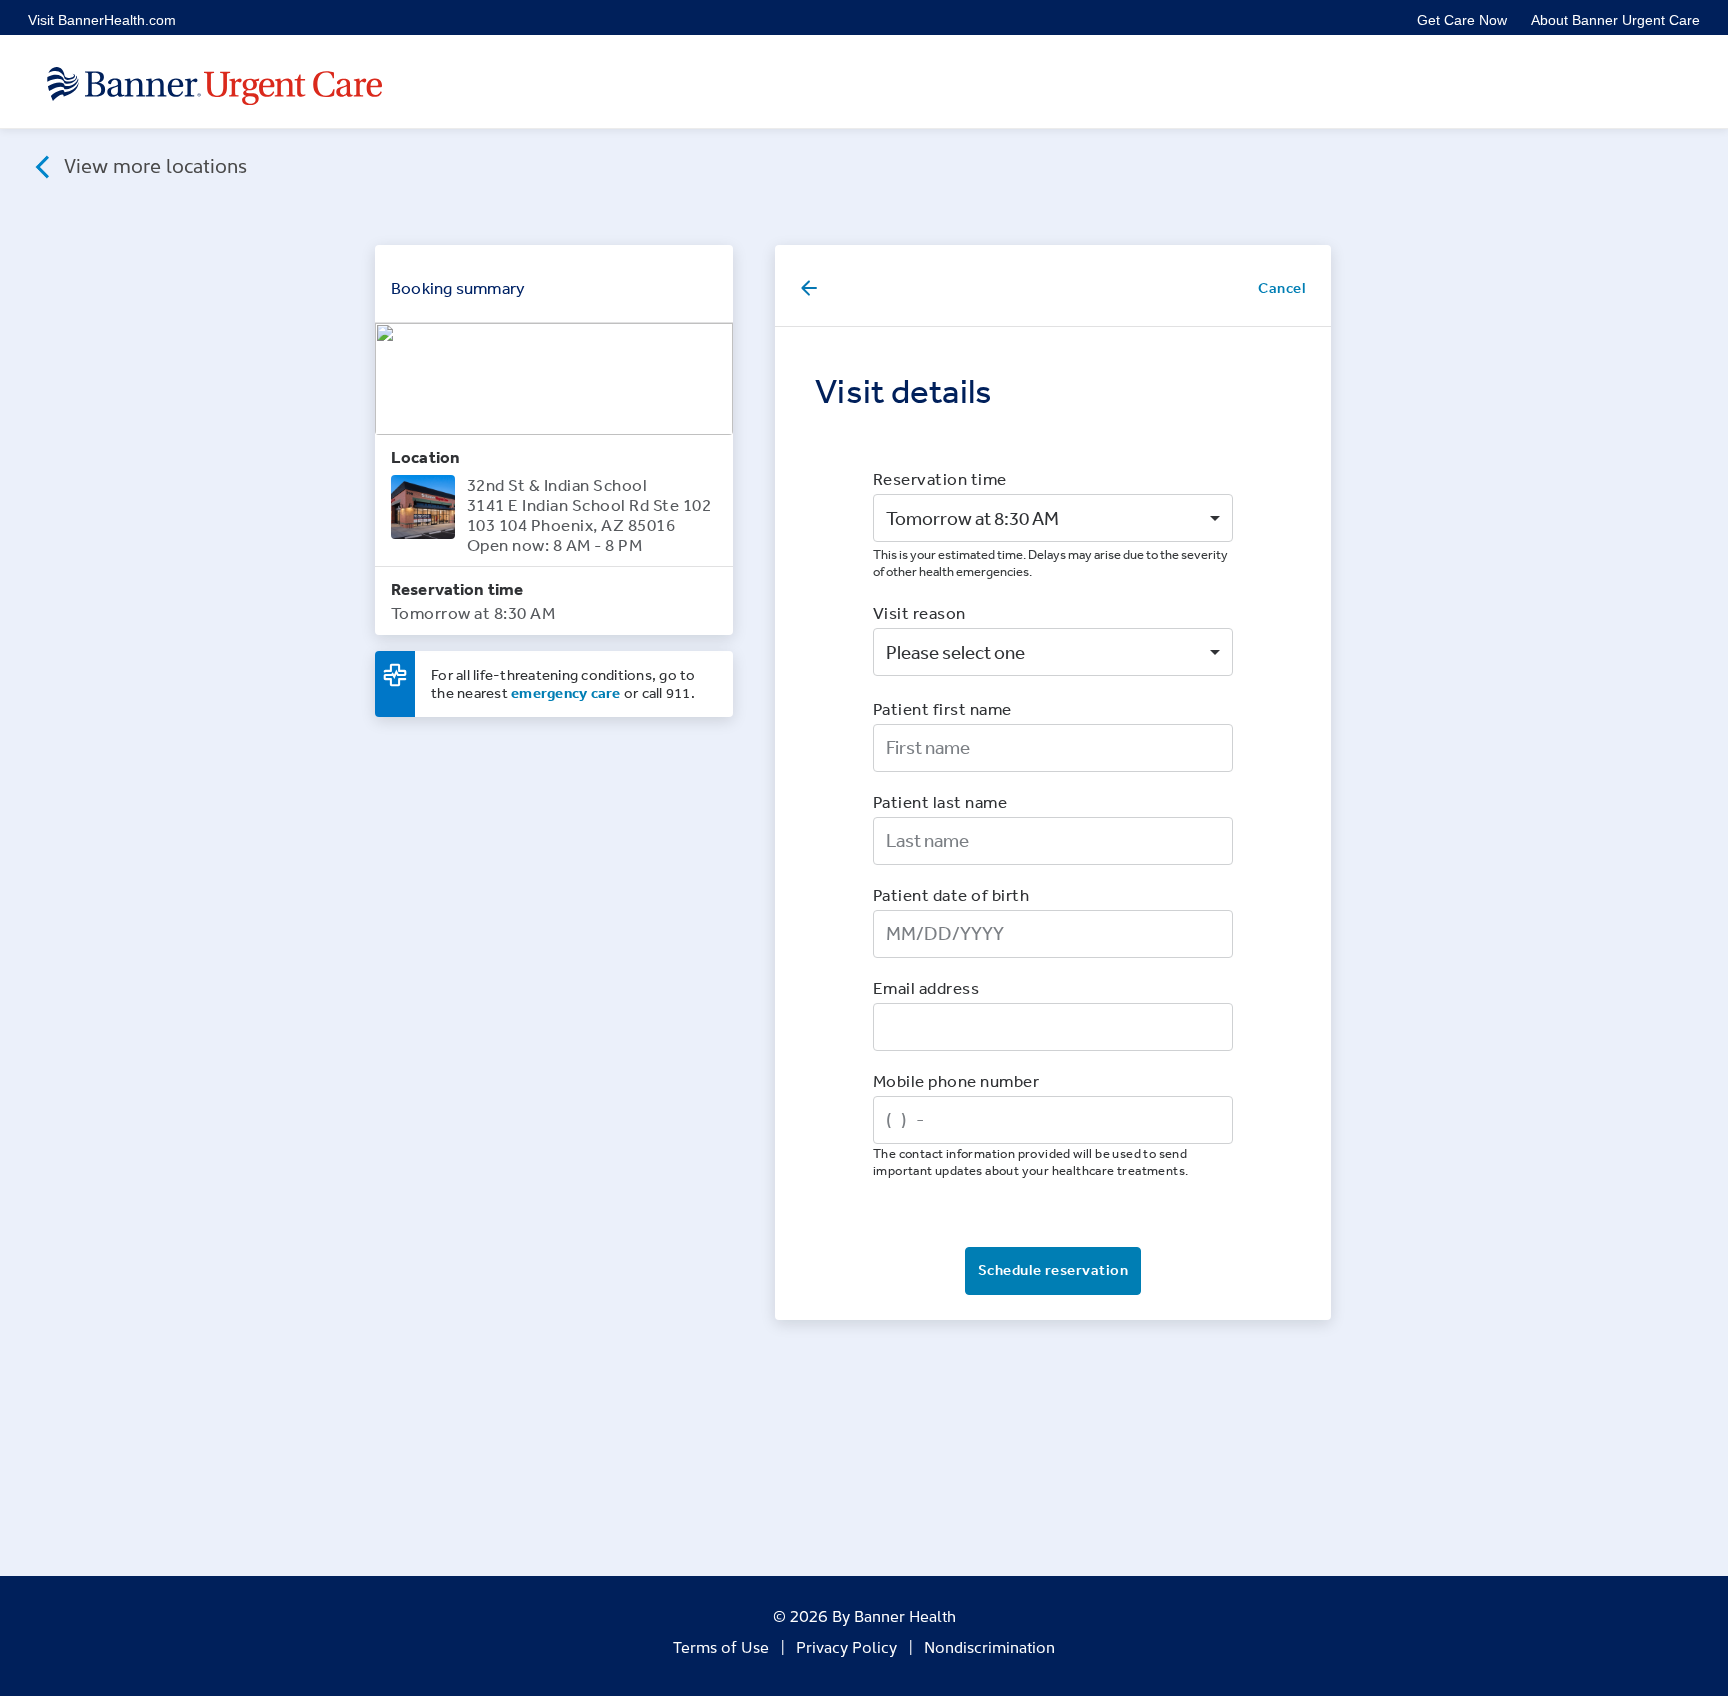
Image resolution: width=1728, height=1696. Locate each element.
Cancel (1282, 287)
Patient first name (942, 708)
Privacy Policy (846, 1646)
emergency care (566, 692)
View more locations (153, 164)
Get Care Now (1462, 20)
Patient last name (940, 801)
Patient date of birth (951, 894)
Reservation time (940, 478)
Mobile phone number (956, 1080)
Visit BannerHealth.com (102, 20)
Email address (926, 987)
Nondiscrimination (989, 1646)
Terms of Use (721, 1646)
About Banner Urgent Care (1615, 20)
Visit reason (919, 612)
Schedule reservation (1053, 1269)
